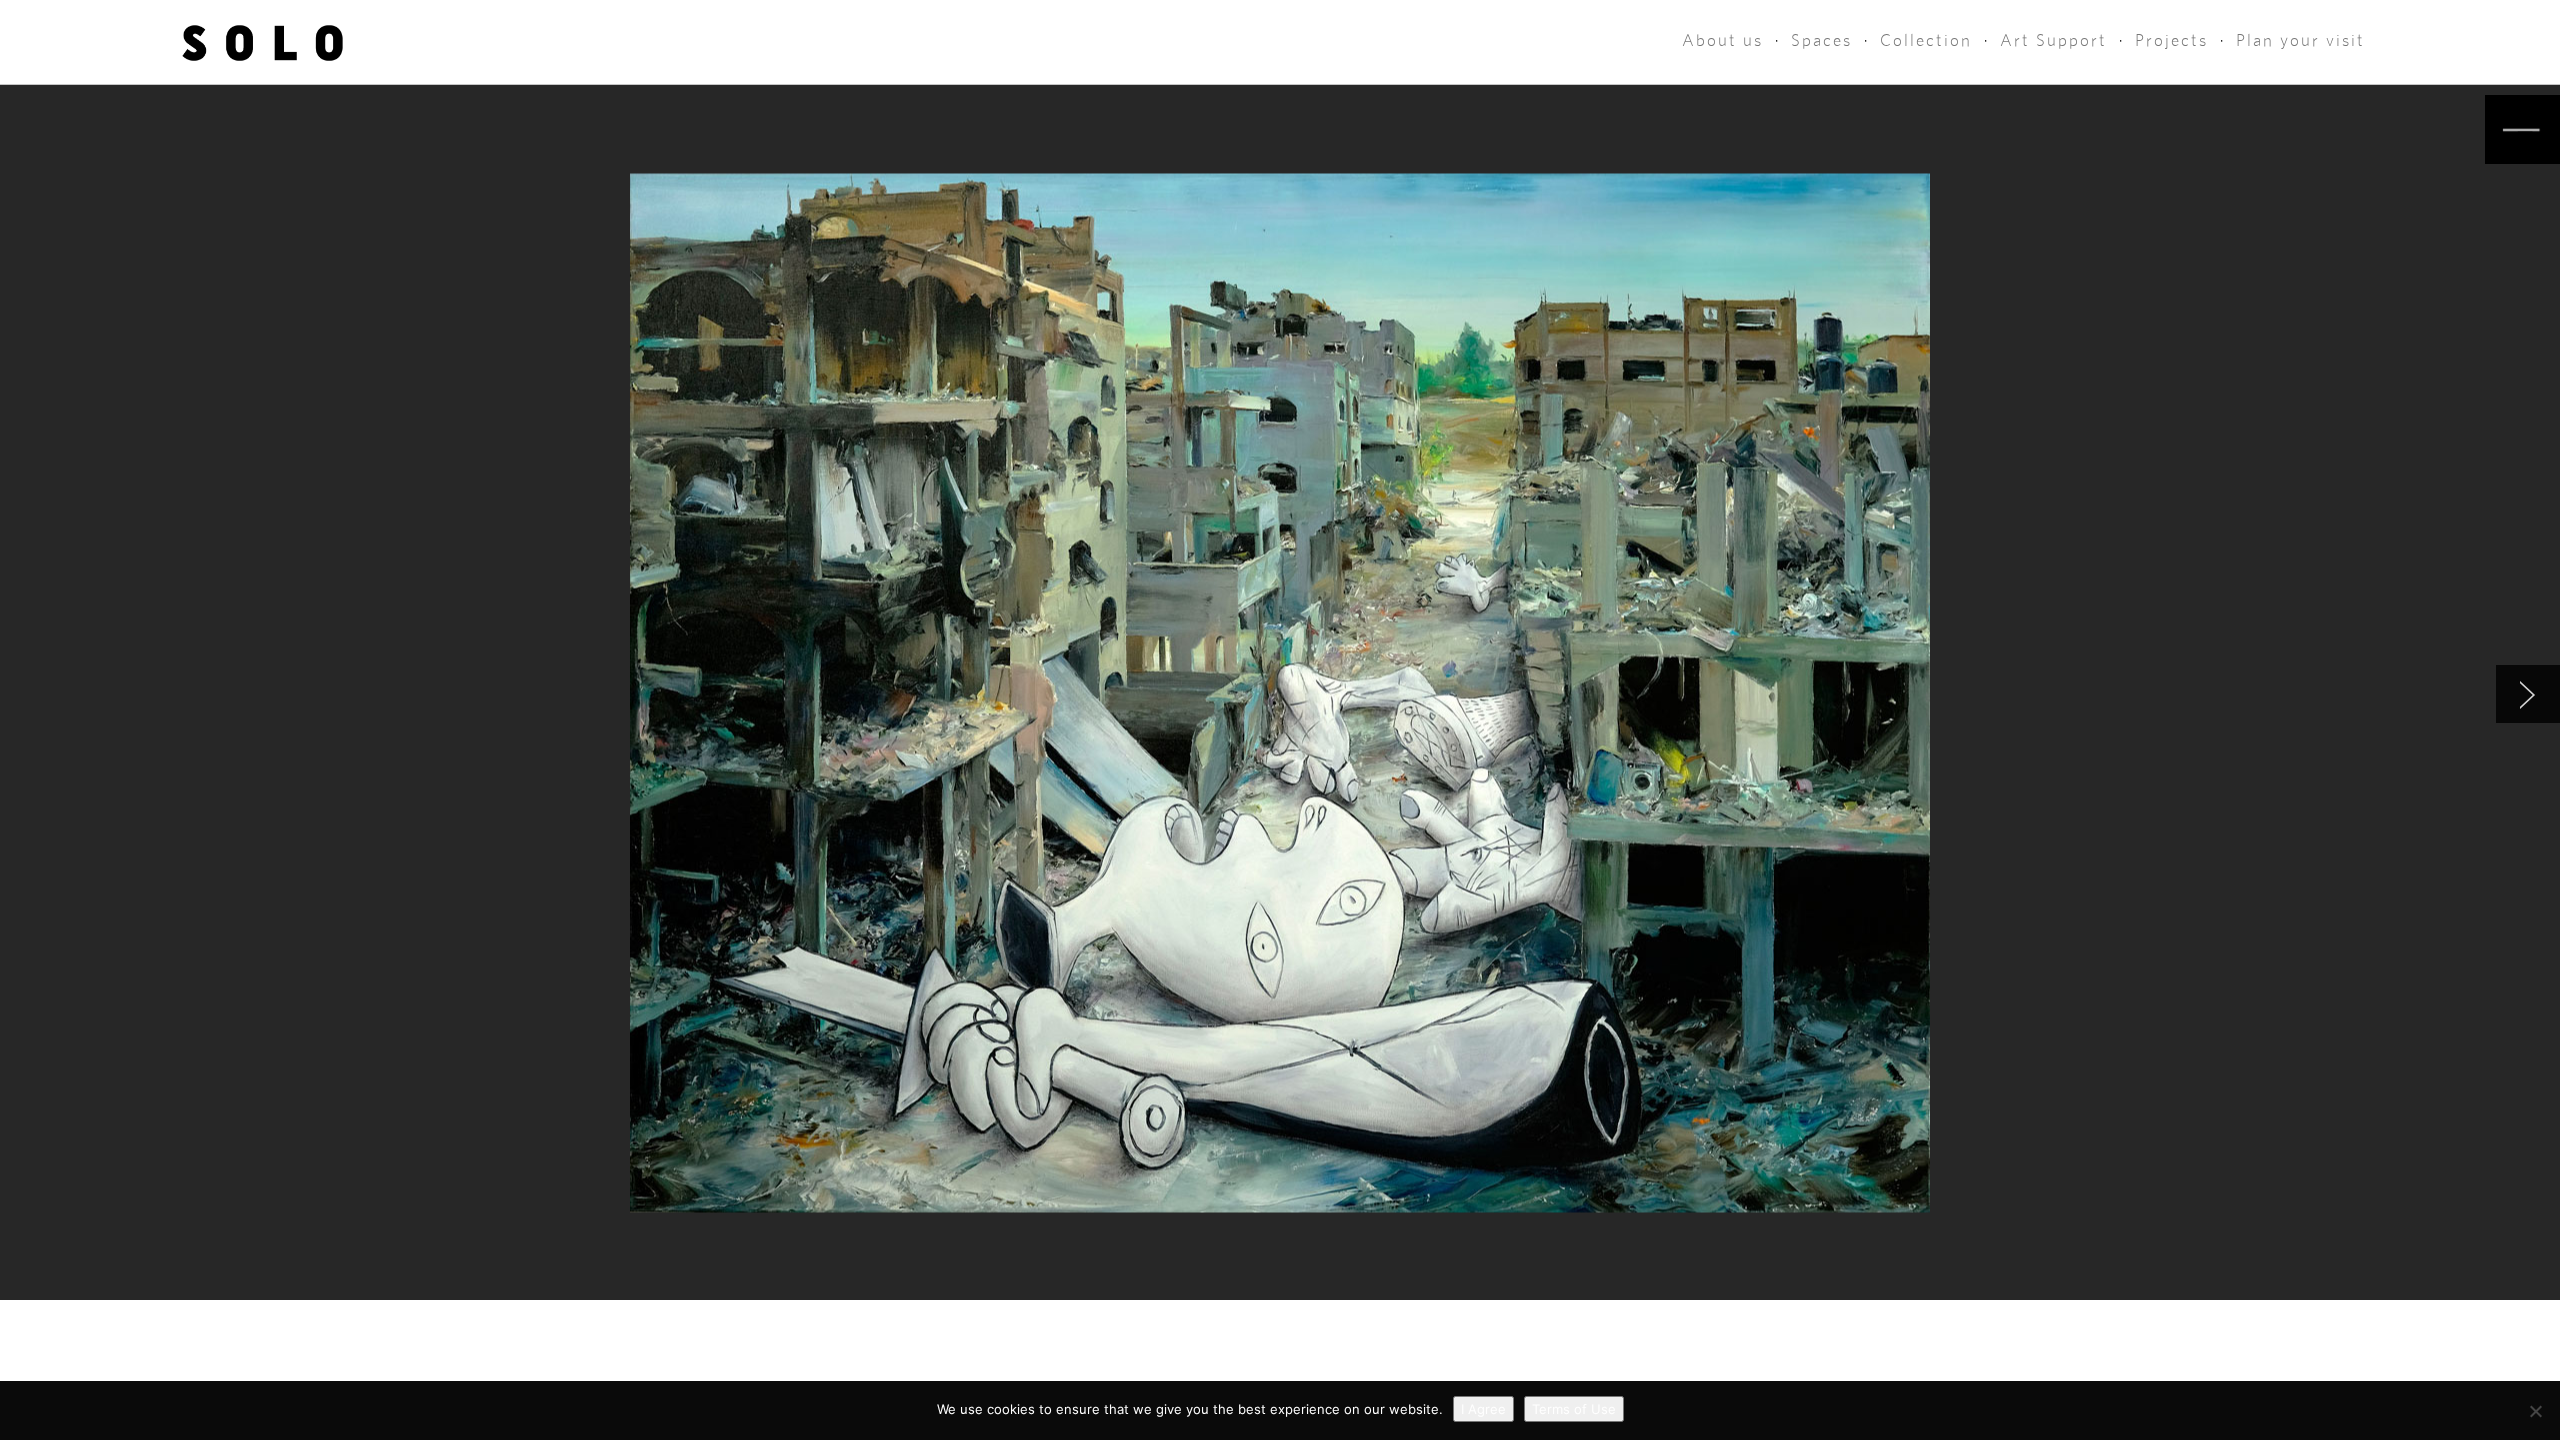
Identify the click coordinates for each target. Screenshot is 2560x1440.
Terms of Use (1574, 1409)
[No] (2535, 1411)
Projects (2171, 40)
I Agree (1483, 1409)
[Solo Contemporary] (262, 42)
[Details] (2522, 129)
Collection (1926, 40)
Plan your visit (2300, 40)
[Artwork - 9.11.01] (2528, 694)
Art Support (2053, 40)
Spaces (1821, 40)
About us (1722, 40)
